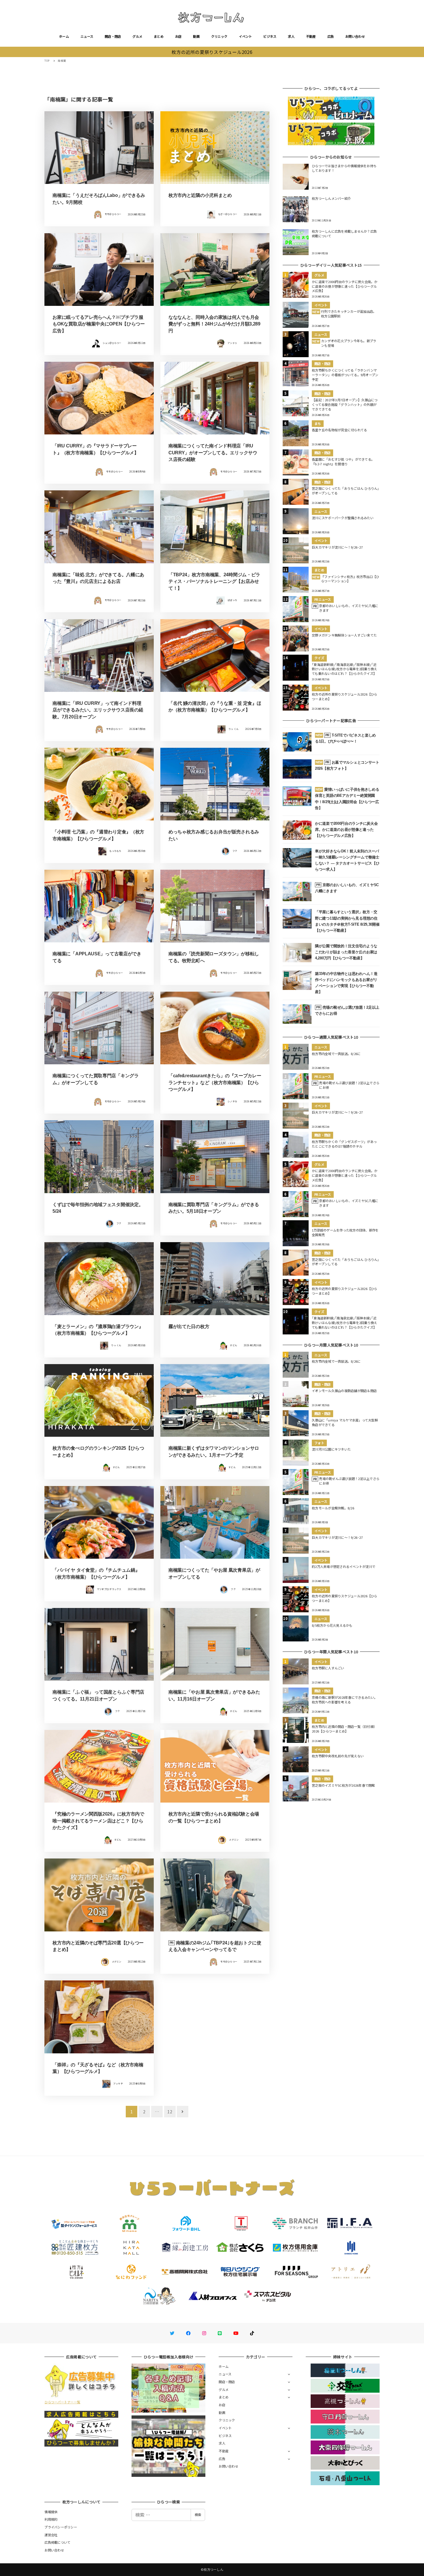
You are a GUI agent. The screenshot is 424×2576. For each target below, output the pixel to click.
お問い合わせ (355, 36)
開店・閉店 (113, 36)
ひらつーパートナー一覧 (62, 2402)
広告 (331, 36)
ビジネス (270, 36)
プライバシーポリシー (61, 2527)
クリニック (219, 36)
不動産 (311, 36)
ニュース (87, 36)
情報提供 (51, 2512)
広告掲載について (57, 2542)
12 (170, 2112)
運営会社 (51, 2535)
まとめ (159, 36)
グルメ (137, 36)
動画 (196, 36)
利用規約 (51, 2519)
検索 (198, 2515)
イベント (245, 36)
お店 (178, 36)
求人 (291, 36)
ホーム (64, 36)
